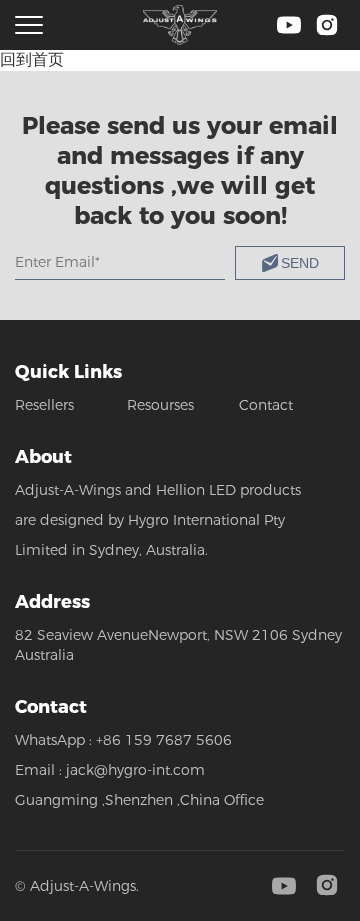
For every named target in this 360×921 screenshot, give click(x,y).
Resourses (160, 405)
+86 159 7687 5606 (164, 740)
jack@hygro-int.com (135, 770)
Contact (266, 405)
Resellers (44, 405)
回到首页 (32, 59)
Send (300, 263)
